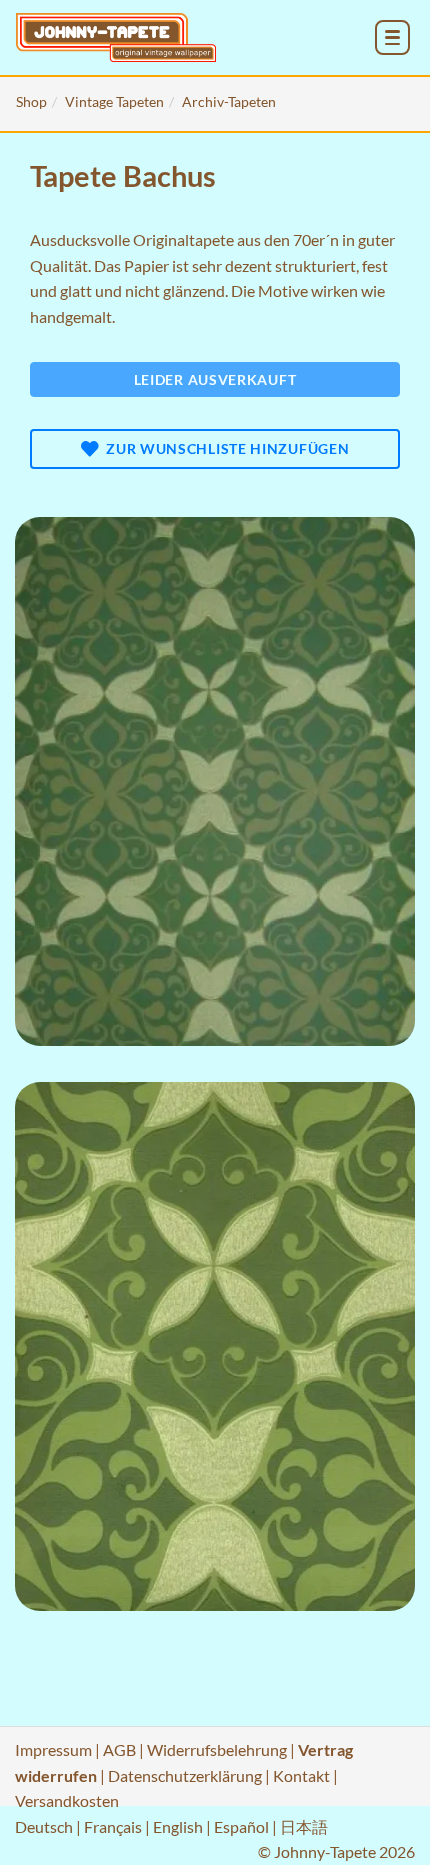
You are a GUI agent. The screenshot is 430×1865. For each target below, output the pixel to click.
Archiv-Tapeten (229, 101)
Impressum (53, 1749)
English (178, 1826)
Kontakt (301, 1775)
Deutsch (44, 1826)
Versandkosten (67, 1800)
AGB (119, 1749)
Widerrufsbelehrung (217, 1749)
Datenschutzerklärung (185, 1775)
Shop (31, 101)
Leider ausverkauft (215, 379)
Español (241, 1826)
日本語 (304, 1826)
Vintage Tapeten (114, 101)
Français (113, 1826)
